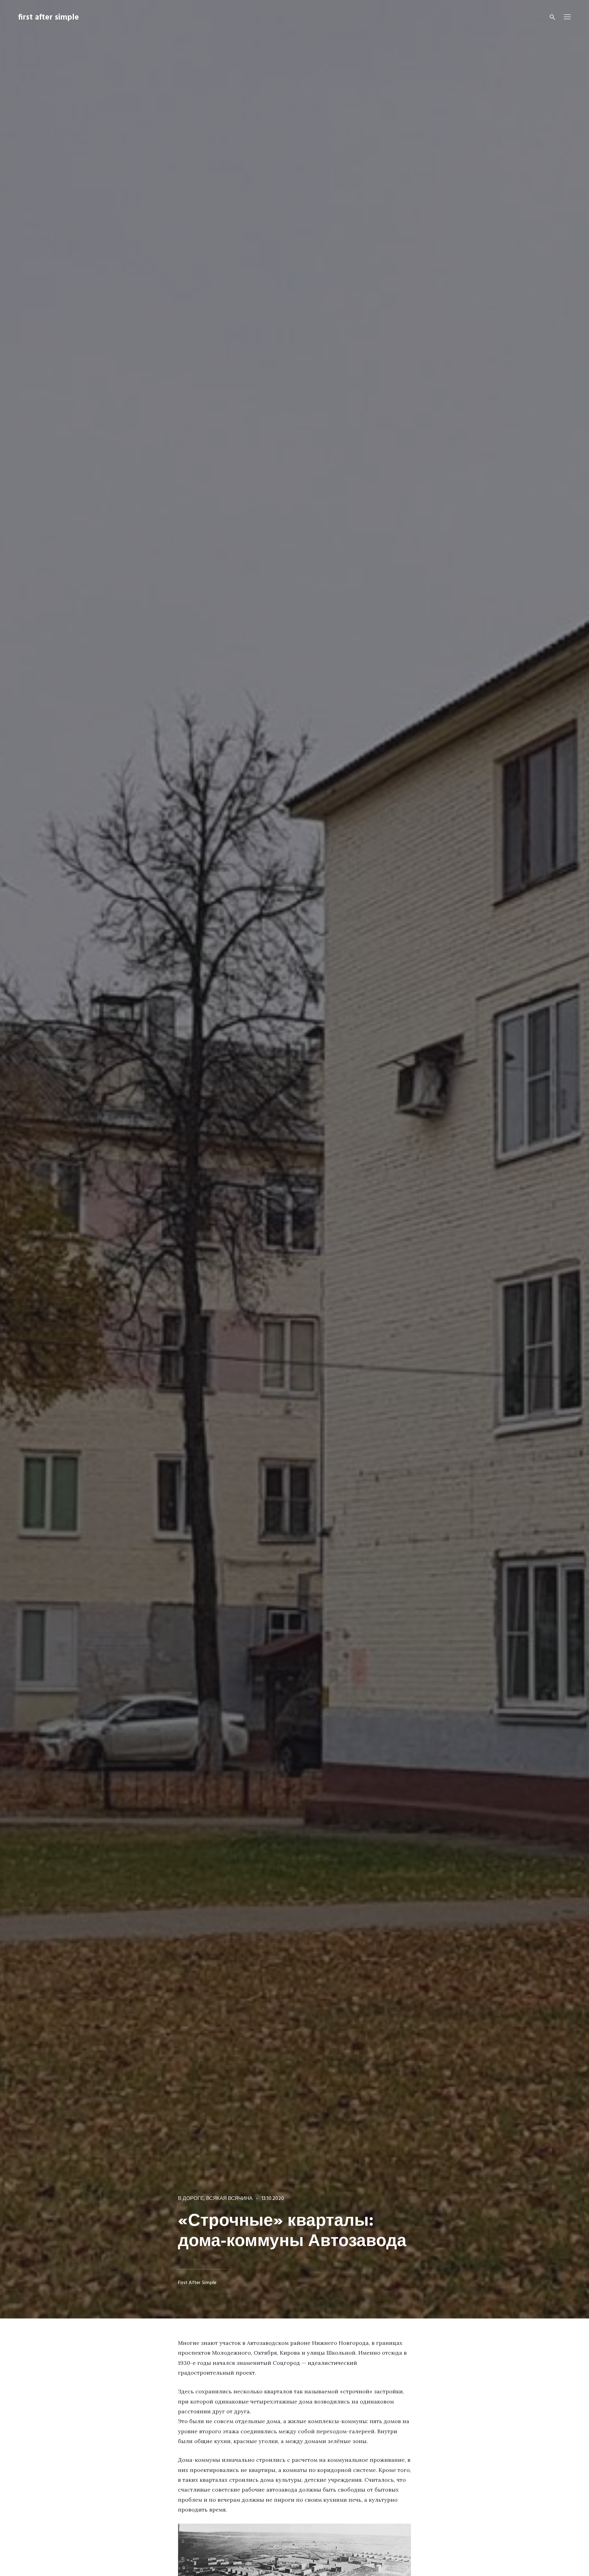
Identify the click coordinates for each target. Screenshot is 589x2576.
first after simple (48, 18)
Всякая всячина (229, 2199)
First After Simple (197, 2283)
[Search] (552, 17)
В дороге (191, 2199)
